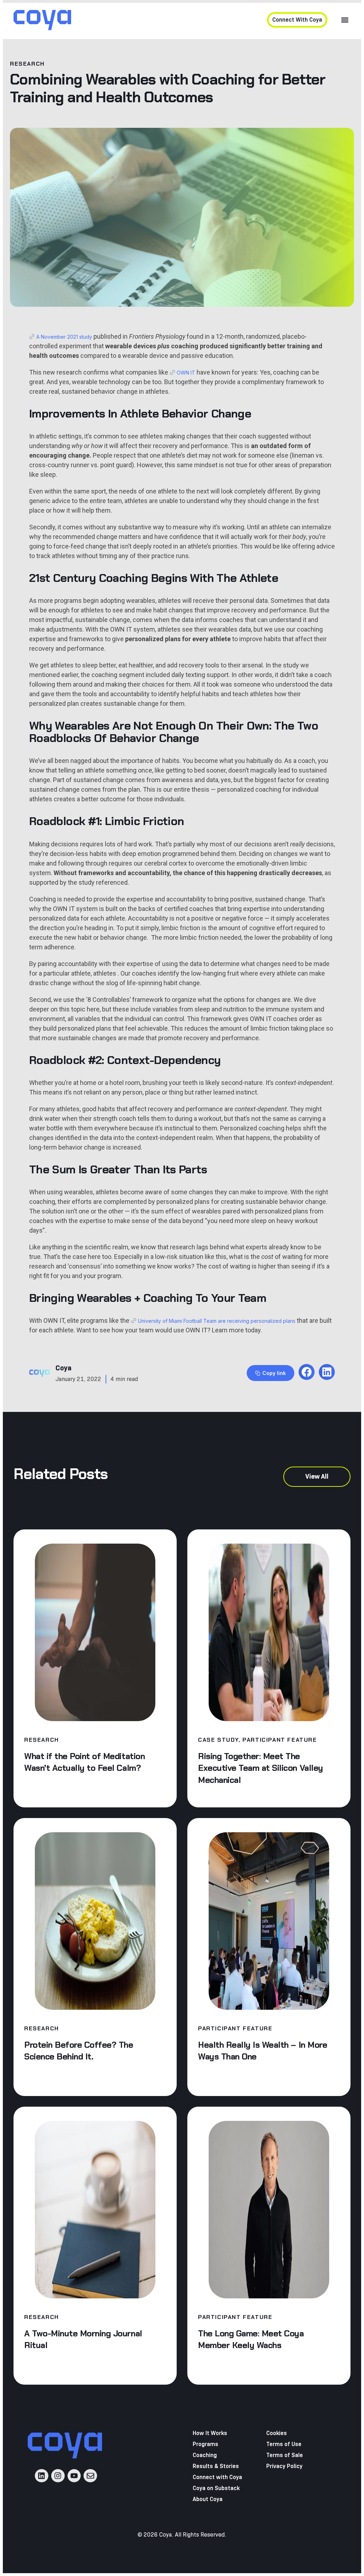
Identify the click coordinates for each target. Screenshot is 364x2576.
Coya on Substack (216, 2488)
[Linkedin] (42, 2476)
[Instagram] (58, 2476)
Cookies (277, 2433)
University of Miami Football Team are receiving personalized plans (217, 1321)
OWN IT (186, 373)
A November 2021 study (64, 337)
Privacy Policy (284, 2466)
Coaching (205, 2455)
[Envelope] (90, 2476)
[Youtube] (74, 2476)
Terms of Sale (285, 2455)
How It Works (210, 2433)
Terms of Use (284, 2444)
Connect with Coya (217, 2477)
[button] (345, 20)
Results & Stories (216, 2466)
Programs (205, 2444)
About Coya (208, 2499)
